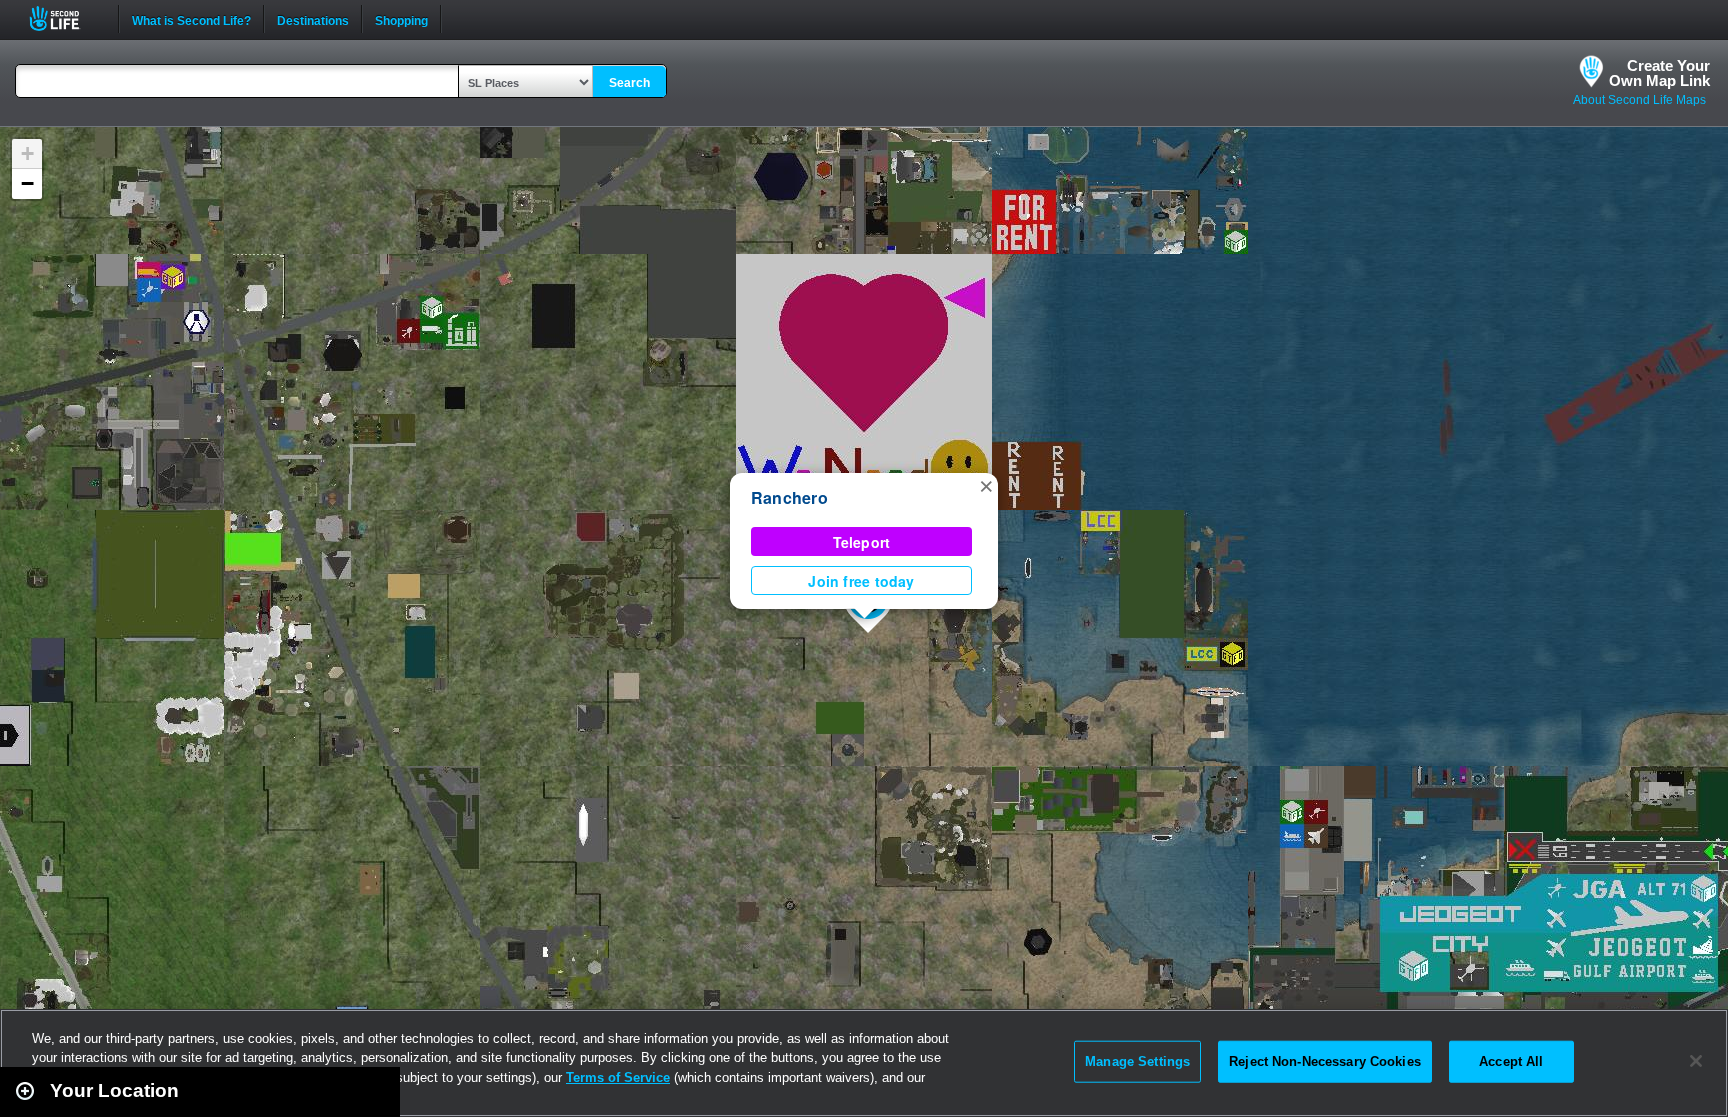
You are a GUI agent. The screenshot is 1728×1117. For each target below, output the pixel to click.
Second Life (65, 18)
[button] (986, 485)
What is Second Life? (191, 19)
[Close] (1696, 1061)
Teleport (862, 542)
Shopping (401, 19)
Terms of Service (618, 1077)
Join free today (861, 581)
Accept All (1511, 1061)
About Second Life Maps (1639, 100)
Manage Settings (1137, 1061)
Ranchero (789, 497)
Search (629, 83)
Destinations (313, 19)
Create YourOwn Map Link (1659, 73)
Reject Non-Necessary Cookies (1325, 1061)
